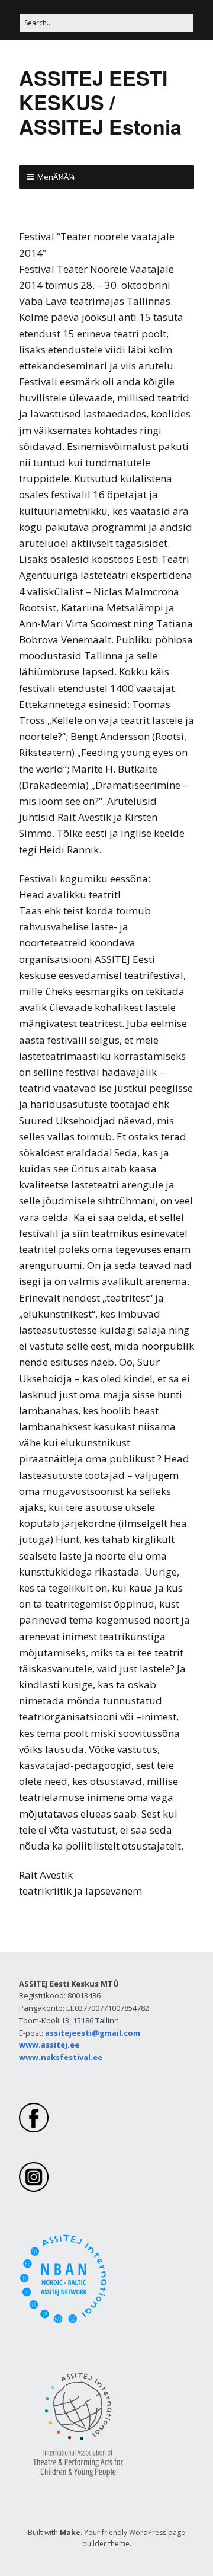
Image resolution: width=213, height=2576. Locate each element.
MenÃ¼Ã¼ (56, 177)
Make (70, 2532)
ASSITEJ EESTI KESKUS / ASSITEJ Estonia (100, 102)
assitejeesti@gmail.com (93, 2033)
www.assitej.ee (49, 2045)
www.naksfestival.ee (61, 2057)
